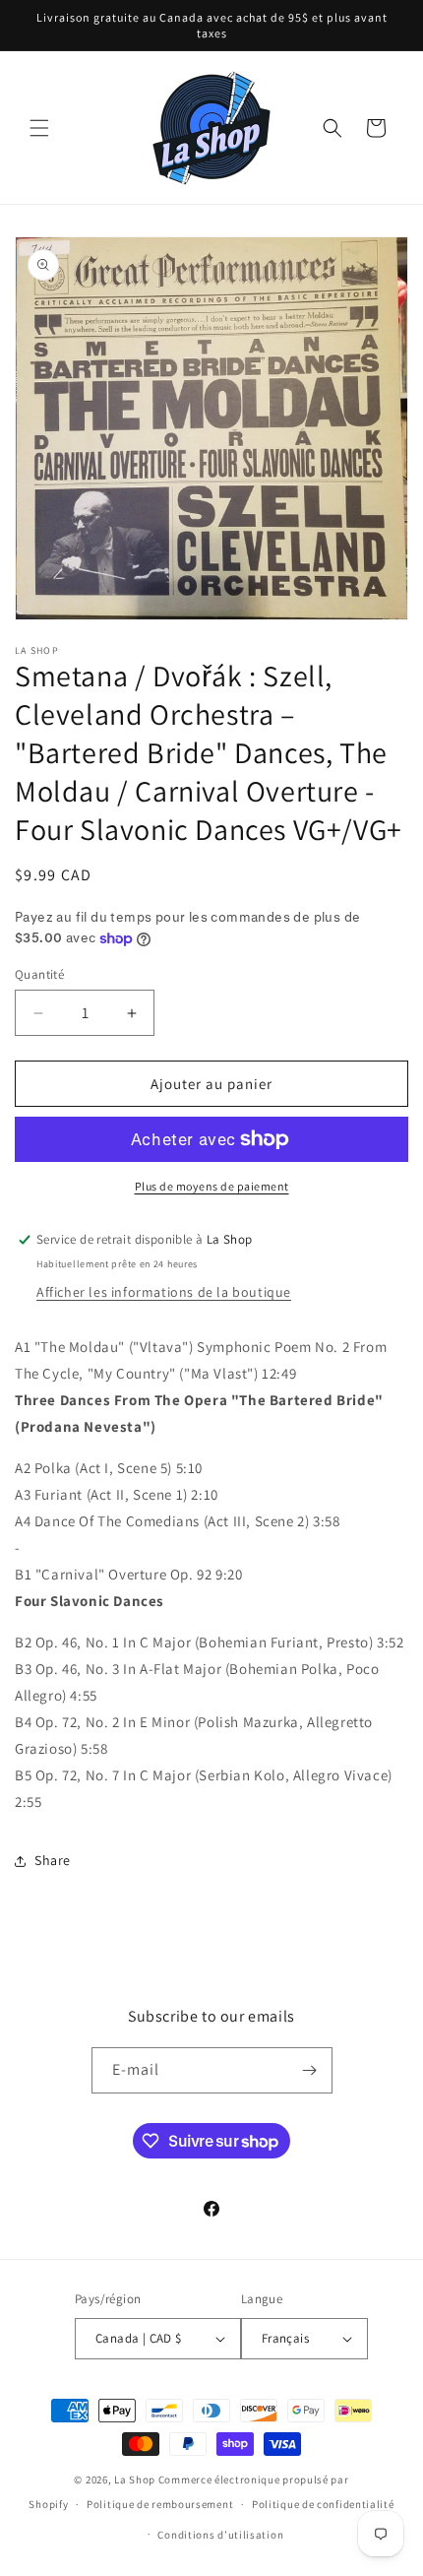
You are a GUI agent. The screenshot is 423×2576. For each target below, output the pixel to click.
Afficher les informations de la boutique (164, 1292)
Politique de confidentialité (323, 2504)
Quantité (39, 974)
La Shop (135, 2479)
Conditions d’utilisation (220, 2535)
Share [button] (53, 1860)
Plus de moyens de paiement (212, 1186)
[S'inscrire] (310, 2070)
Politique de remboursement (160, 2504)
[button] (39, 128)
